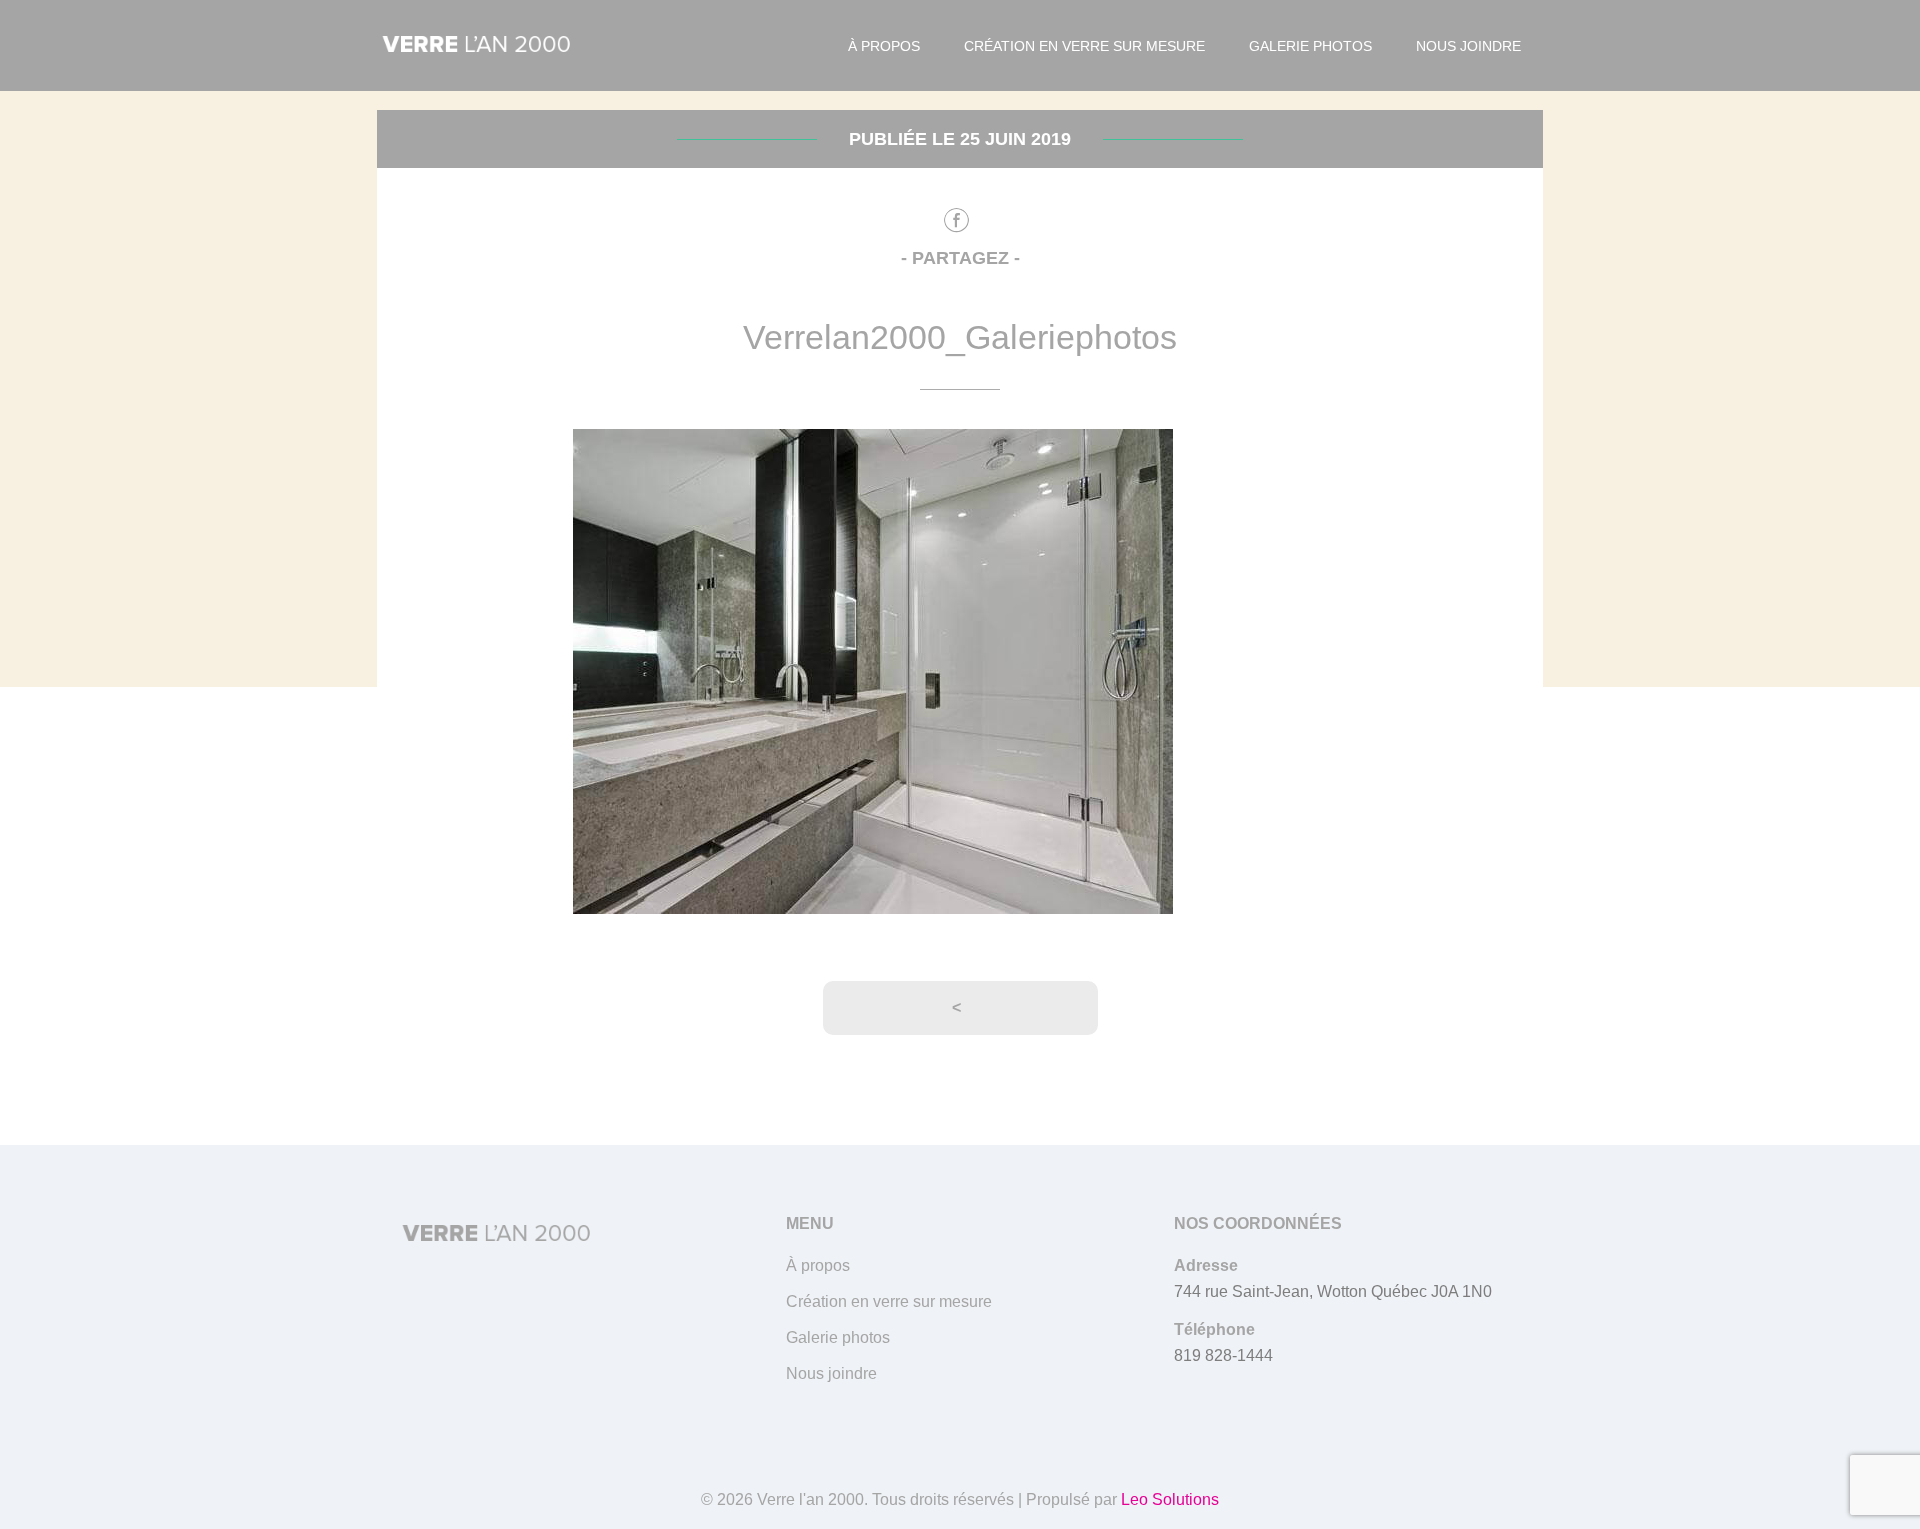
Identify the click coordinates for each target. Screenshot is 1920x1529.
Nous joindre (1468, 46)
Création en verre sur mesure (1084, 46)
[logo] (477, 46)
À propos (884, 46)
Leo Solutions (1170, 1499)
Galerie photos (1310, 46)
